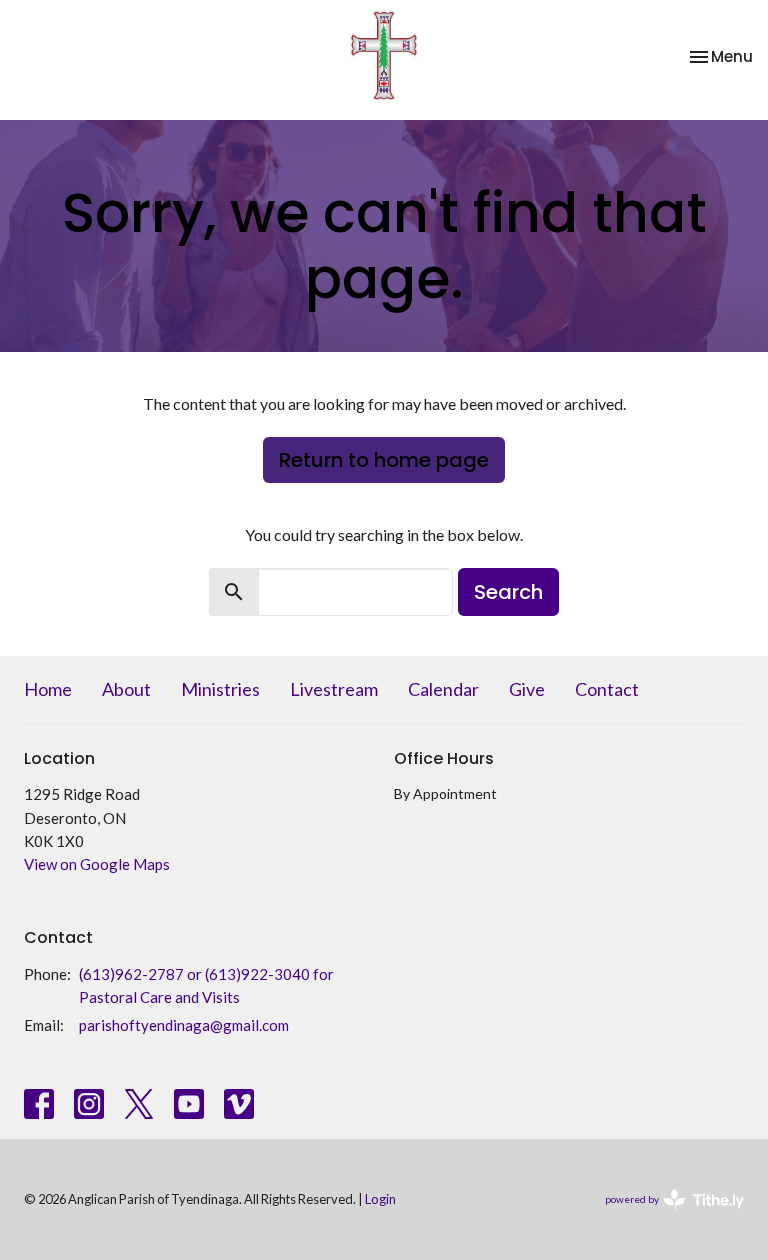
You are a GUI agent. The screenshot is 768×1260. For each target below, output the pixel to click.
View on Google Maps (97, 864)
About (126, 689)
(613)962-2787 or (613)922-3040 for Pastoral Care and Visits (206, 985)
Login (380, 1199)
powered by (664, 1216)
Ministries (220, 689)
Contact (607, 689)
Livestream (334, 689)
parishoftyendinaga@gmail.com (184, 1025)
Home (48, 689)
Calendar (443, 689)
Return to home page (384, 460)
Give (527, 689)
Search (508, 592)
